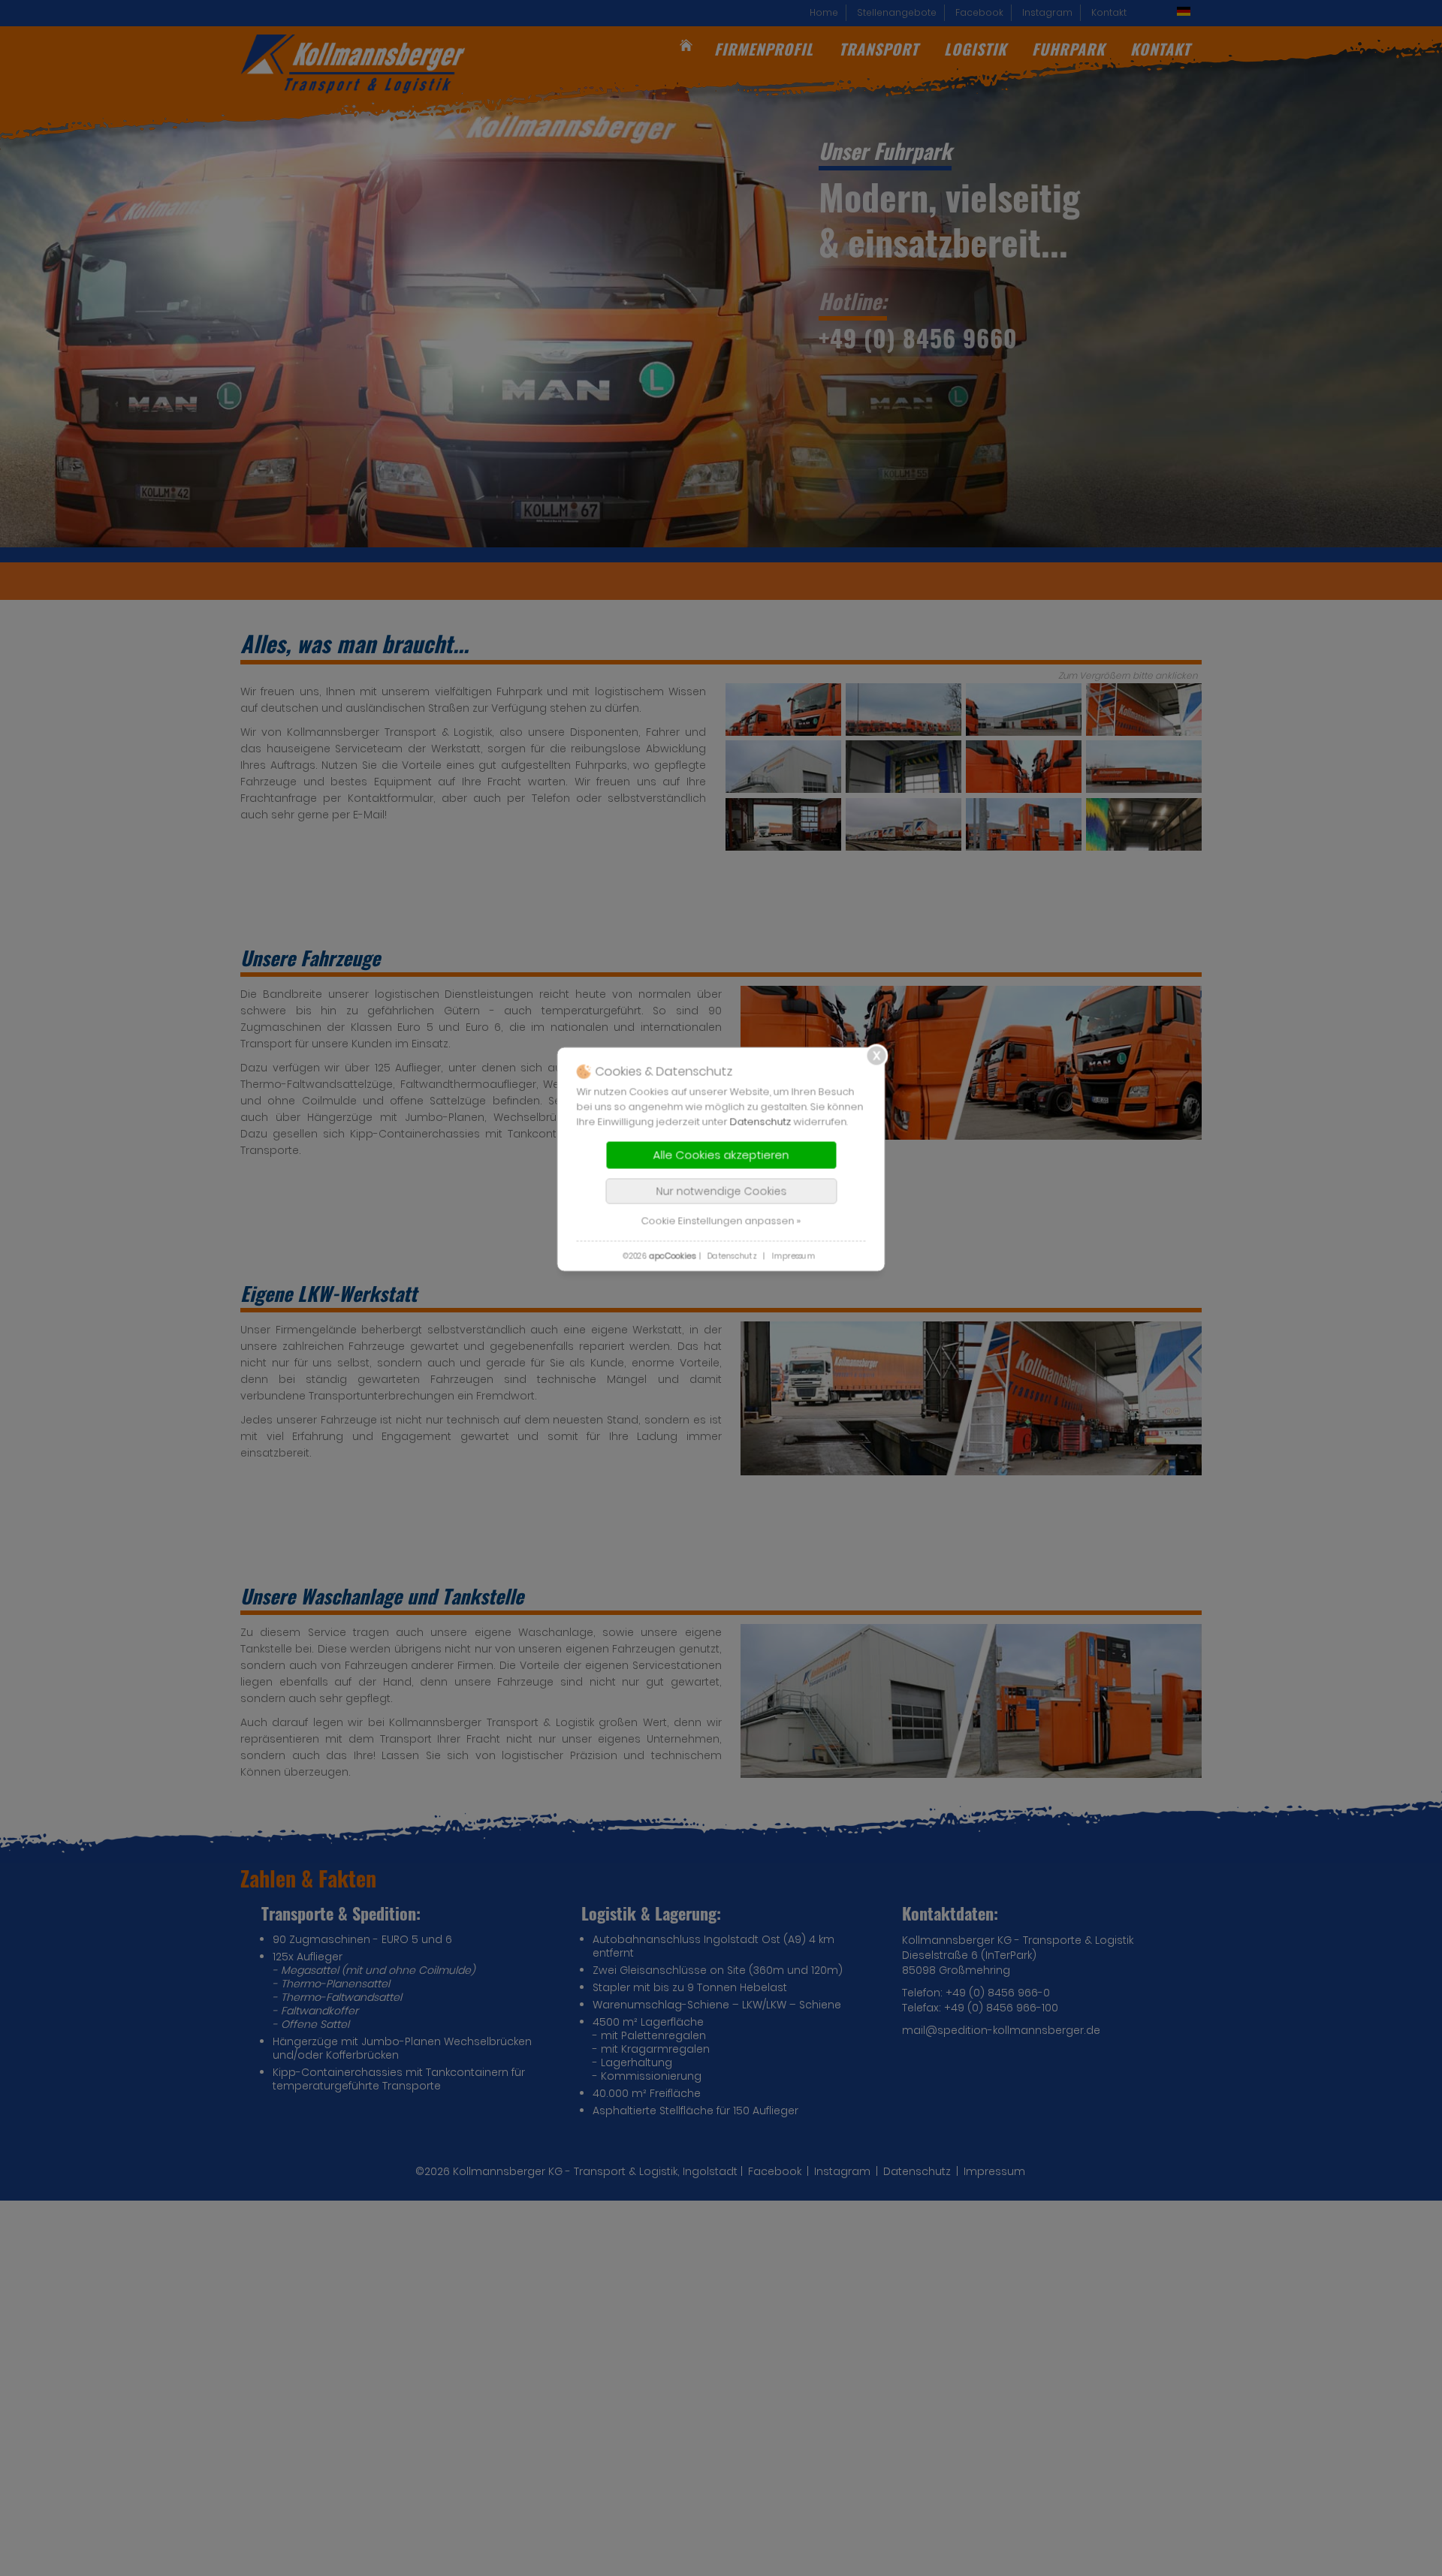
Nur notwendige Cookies (721, 1191)
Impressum (793, 1256)
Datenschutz (761, 1121)
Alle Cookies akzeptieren (721, 1154)
